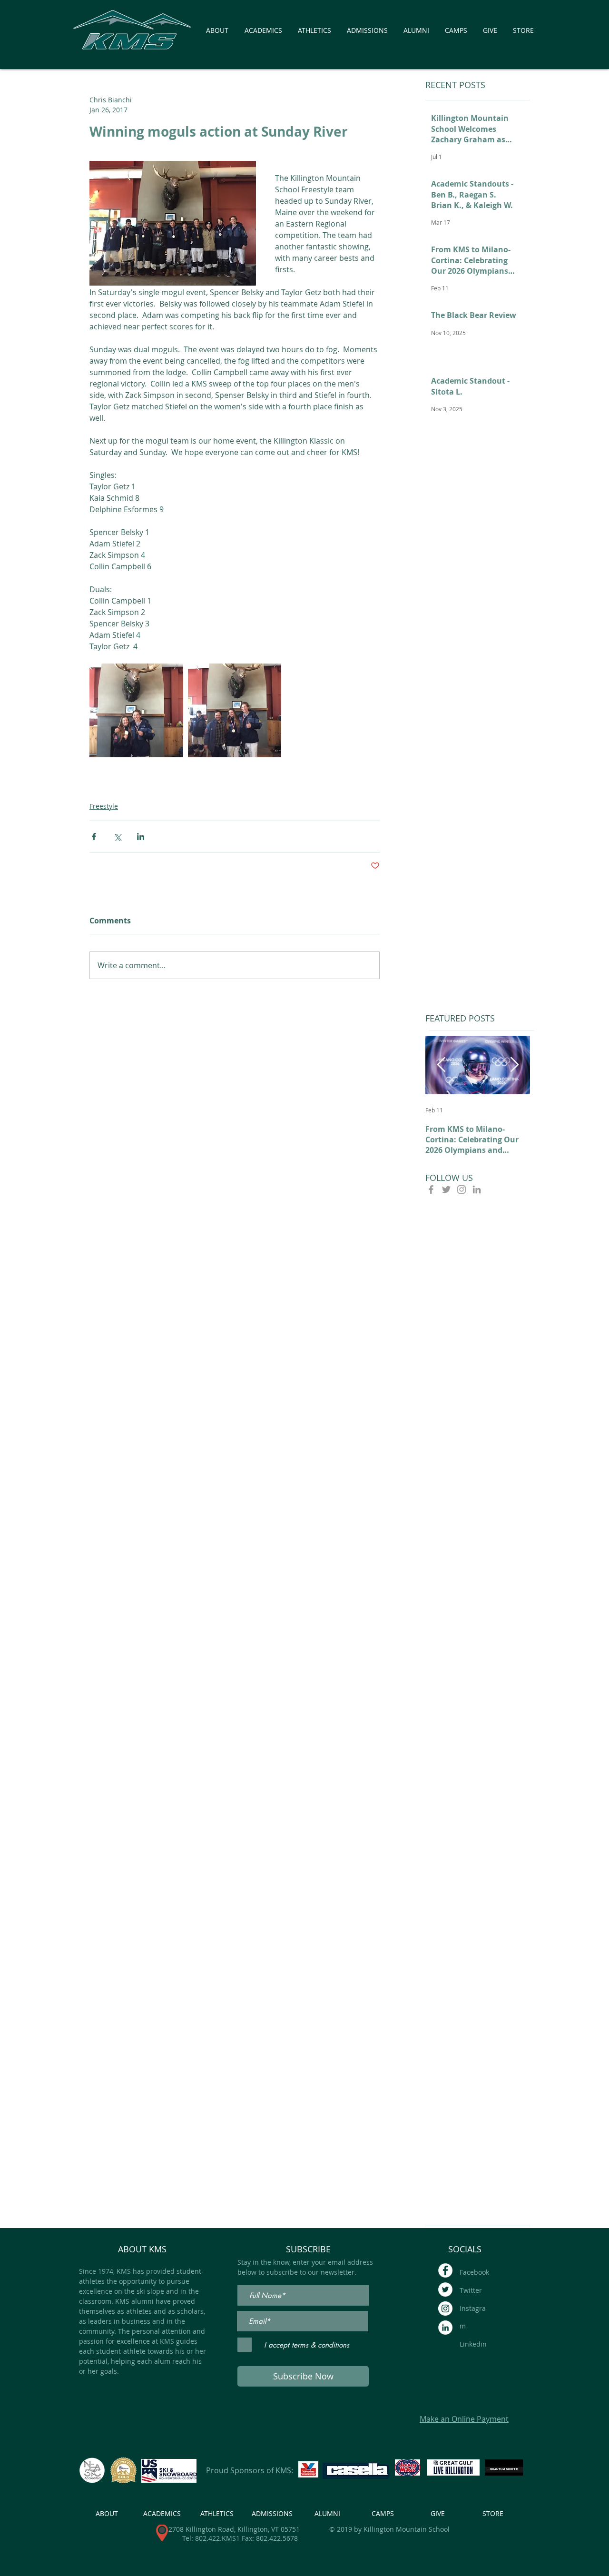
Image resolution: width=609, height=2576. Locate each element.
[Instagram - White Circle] (445, 2308)
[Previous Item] (441, 1065)
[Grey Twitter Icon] (446, 1189)
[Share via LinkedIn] (141, 837)
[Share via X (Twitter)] (117, 837)
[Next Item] (514, 1065)
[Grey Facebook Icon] (431, 1189)
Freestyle (104, 806)
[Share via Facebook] (94, 837)
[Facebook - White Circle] (445, 2270)
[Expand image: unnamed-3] (136, 710)
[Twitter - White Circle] (445, 2289)
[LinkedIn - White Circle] (445, 2328)
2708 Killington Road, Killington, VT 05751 (234, 2529)
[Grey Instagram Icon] (462, 1189)
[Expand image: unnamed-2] (235, 710)
